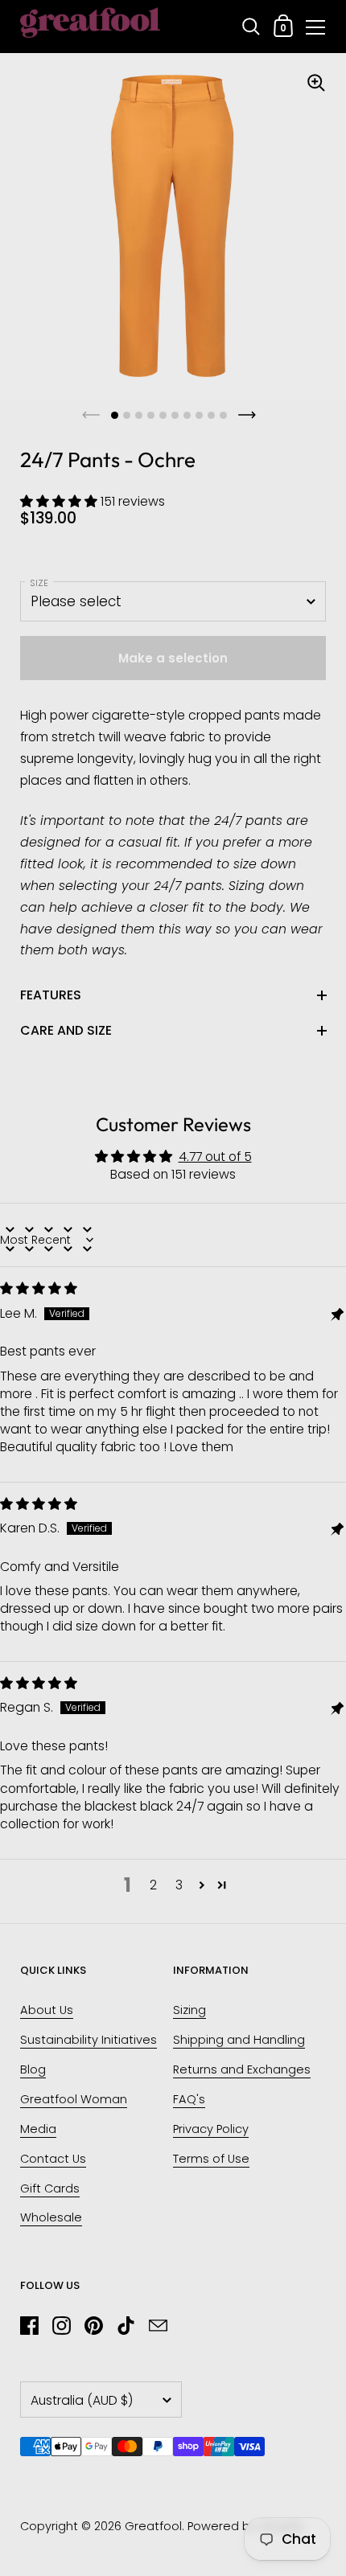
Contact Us (53, 2159)
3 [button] (179, 1885)
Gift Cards (50, 2188)
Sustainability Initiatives (89, 2040)
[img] (39, 1288)
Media (38, 2129)
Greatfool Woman (74, 2099)
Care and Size (66, 1030)
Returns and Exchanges (242, 2069)
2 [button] (153, 1885)
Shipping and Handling (239, 2040)
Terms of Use (211, 2159)
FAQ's (189, 2099)
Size (39, 583)
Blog (33, 2069)
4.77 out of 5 (215, 1157)
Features (51, 995)
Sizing (189, 2010)
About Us (47, 2010)
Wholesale (51, 2217)
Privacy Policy (211, 2129)
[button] (60, 501)
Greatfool (153, 2526)
